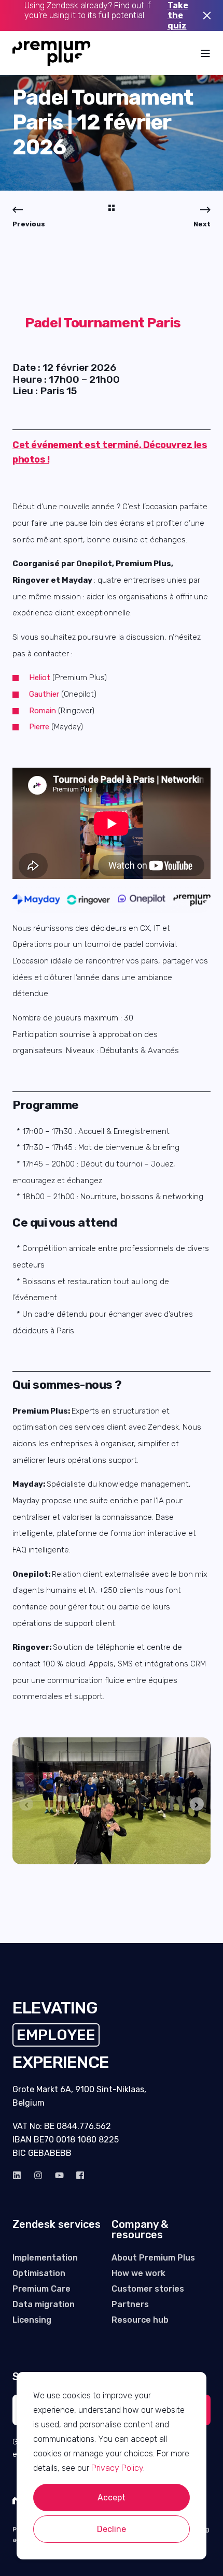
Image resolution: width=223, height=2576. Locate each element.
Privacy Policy (117, 2468)
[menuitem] (45, 2258)
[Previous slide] (26, 1804)
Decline (112, 2529)
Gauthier (44, 694)
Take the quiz (178, 16)
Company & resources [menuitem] (140, 2230)
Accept (112, 2498)
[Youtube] (59, 2175)
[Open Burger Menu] (205, 53)
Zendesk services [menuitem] (57, 2225)
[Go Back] (112, 209)
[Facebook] (77, 2175)
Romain (43, 711)
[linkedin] (20, 2175)
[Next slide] (197, 1804)
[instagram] (38, 2175)
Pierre (39, 727)
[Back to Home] (52, 53)
